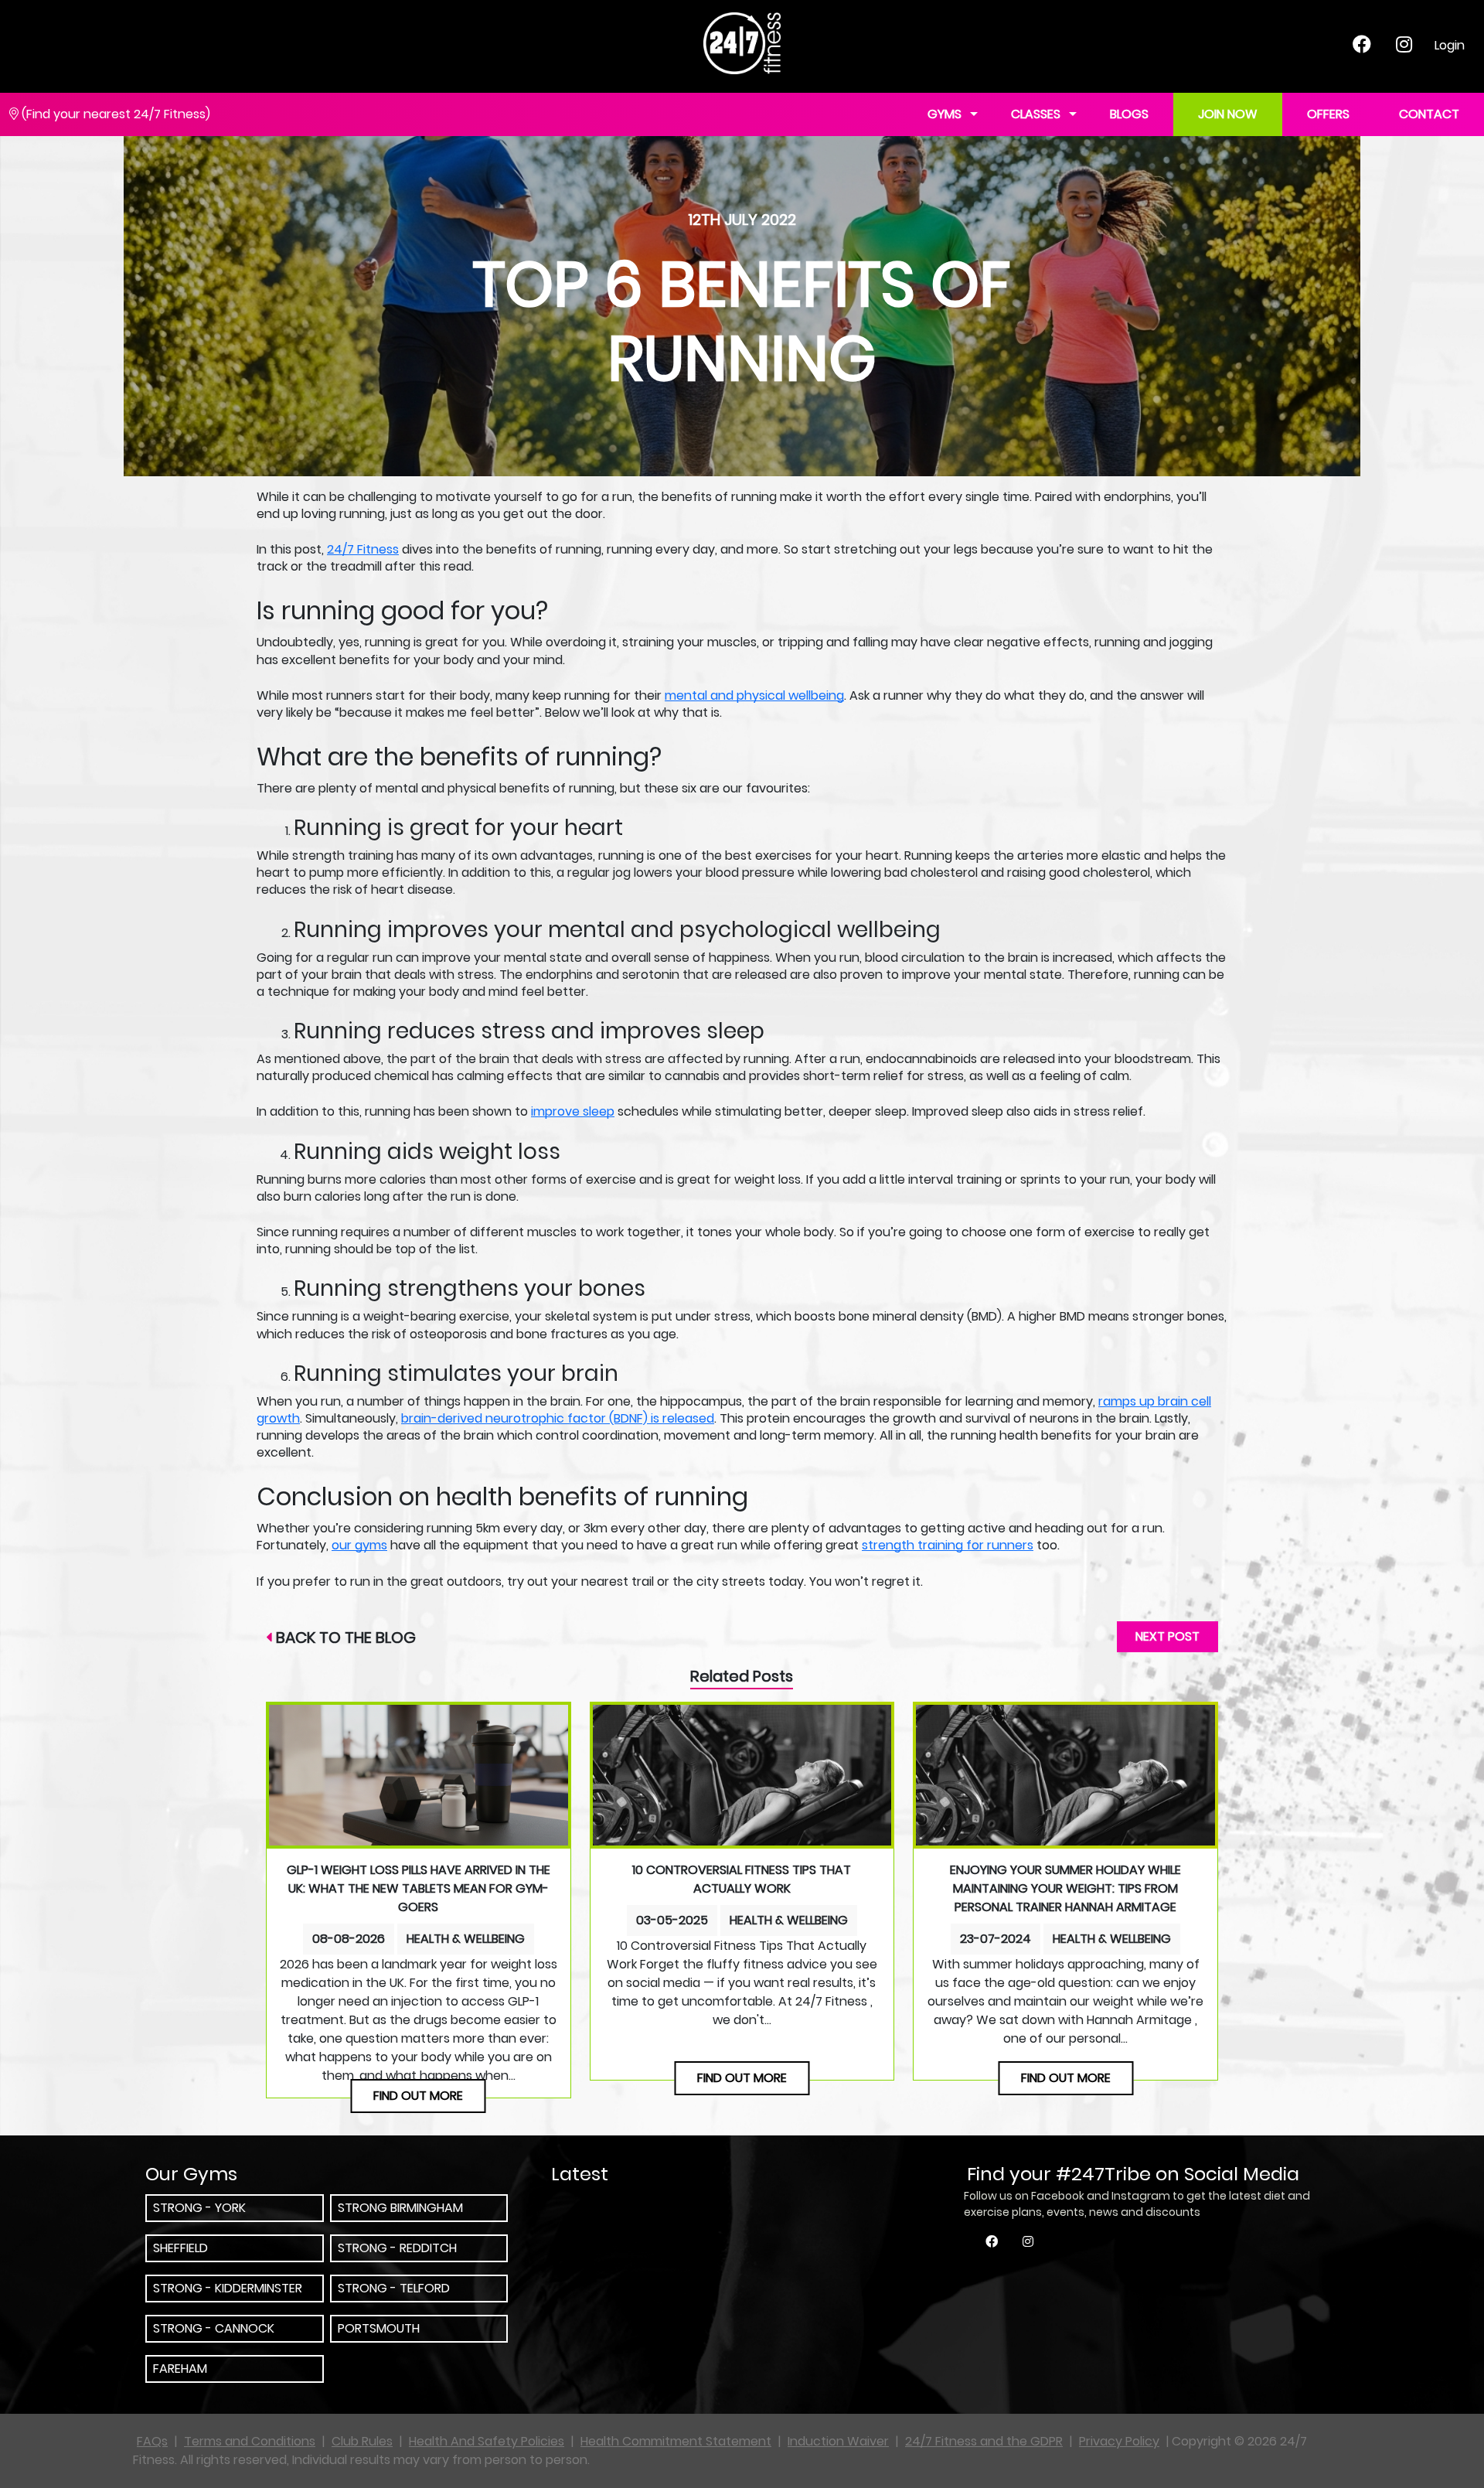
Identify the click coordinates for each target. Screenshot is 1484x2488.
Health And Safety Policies (487, 2441)
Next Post (1167, 1636)
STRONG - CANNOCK (214, 2328)
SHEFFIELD (180, 2248)
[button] (1073, 115)
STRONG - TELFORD (394, 2288)
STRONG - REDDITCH (397, 2248)
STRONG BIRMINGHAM (400, 2208)
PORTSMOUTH (379, 2328)
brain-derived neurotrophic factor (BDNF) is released (558, 1418)
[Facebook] (1362, 47)
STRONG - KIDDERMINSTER (228, 2288)
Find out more (418, 2096)
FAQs (152, 2441)
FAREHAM (180, 2369)
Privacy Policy (1119, 2441)
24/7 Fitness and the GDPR (984, 2441)
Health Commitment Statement (676, 2441)
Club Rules (362, 2441)
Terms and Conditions (250, 2441)
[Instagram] (1404, 47)
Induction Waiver (838, 2441)
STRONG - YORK (199, 2208)
